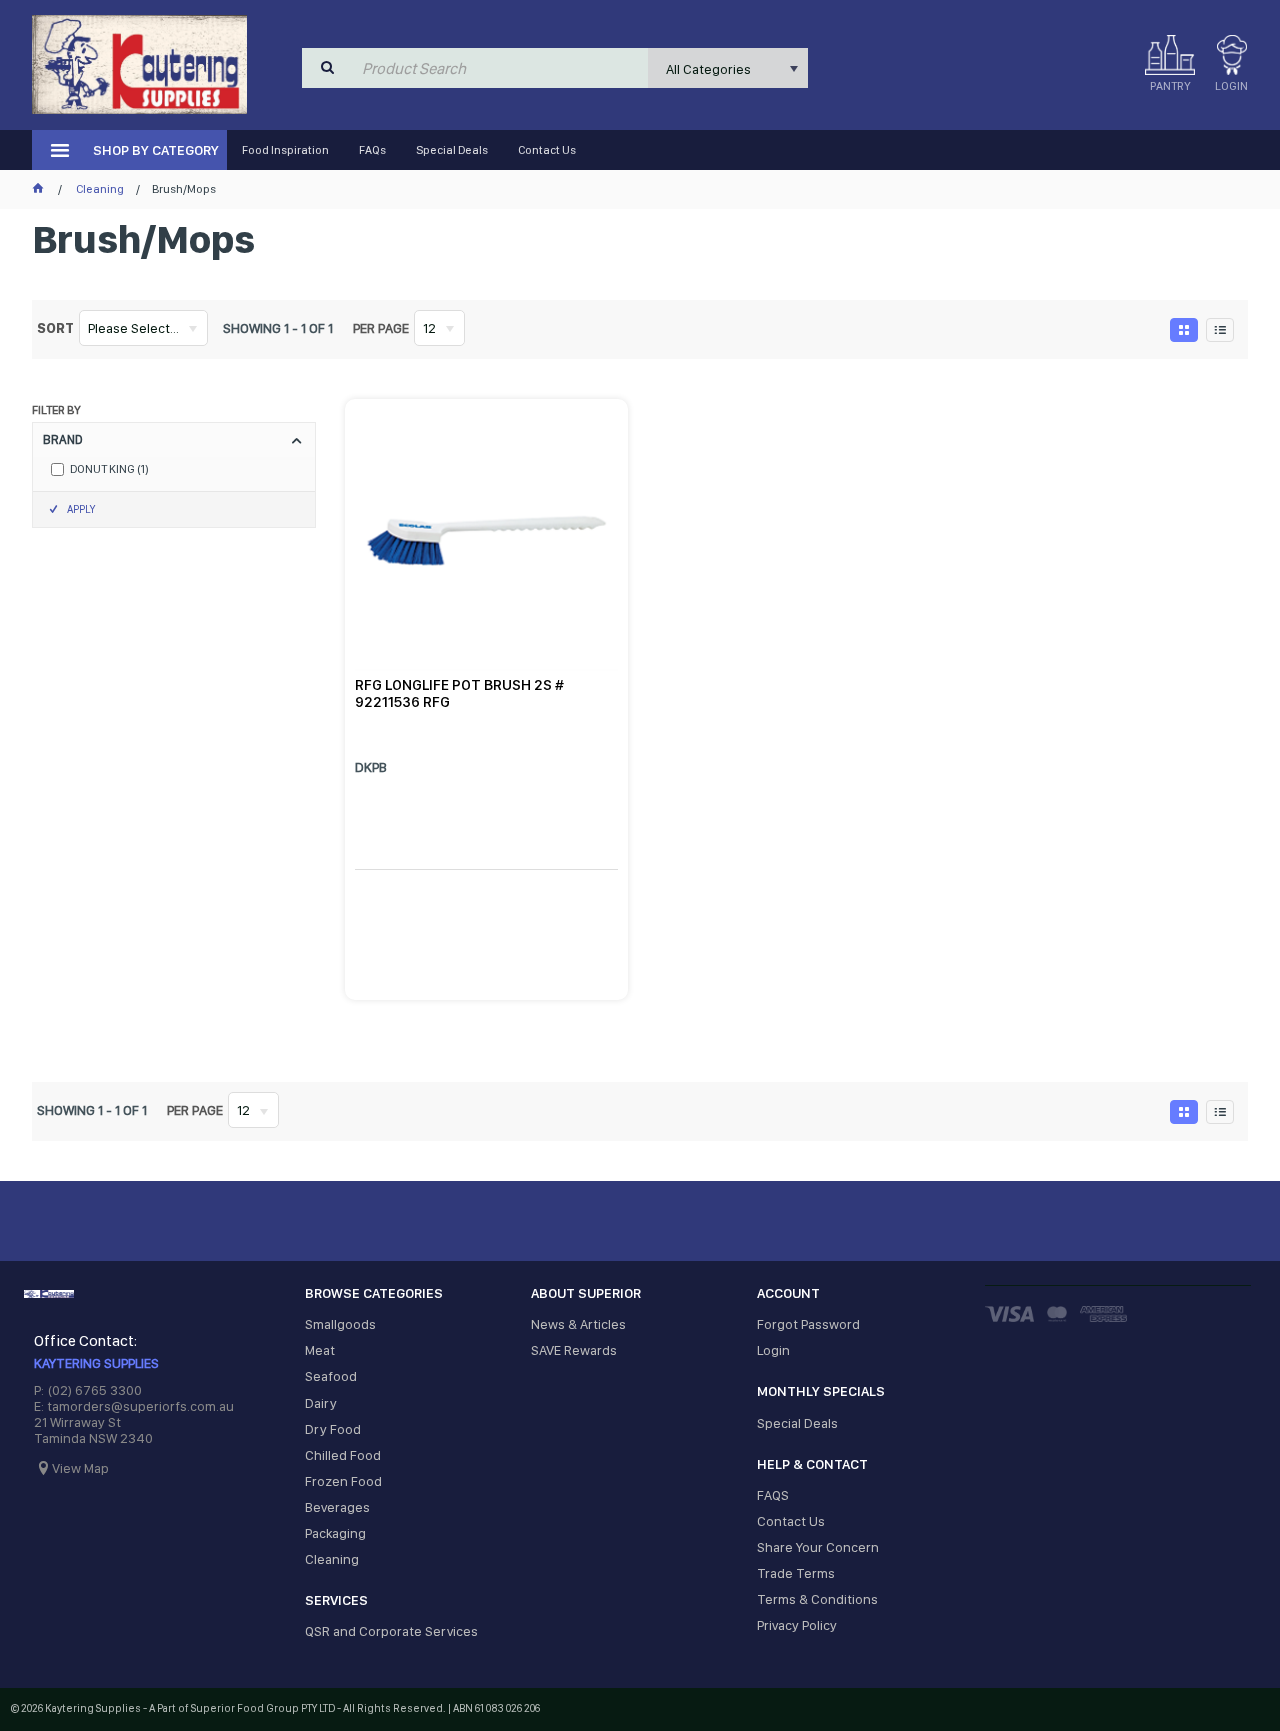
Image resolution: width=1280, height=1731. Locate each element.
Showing (278, 328)
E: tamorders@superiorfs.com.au (134, 1406)
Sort (55, 328)
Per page (381, 328)
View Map (80, 1468)
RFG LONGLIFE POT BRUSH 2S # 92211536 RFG (459, 693)
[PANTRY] (1170, 55)
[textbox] (500, 68)
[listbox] (728, 68)
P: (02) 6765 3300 (88, 1390)
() (109, 469)
